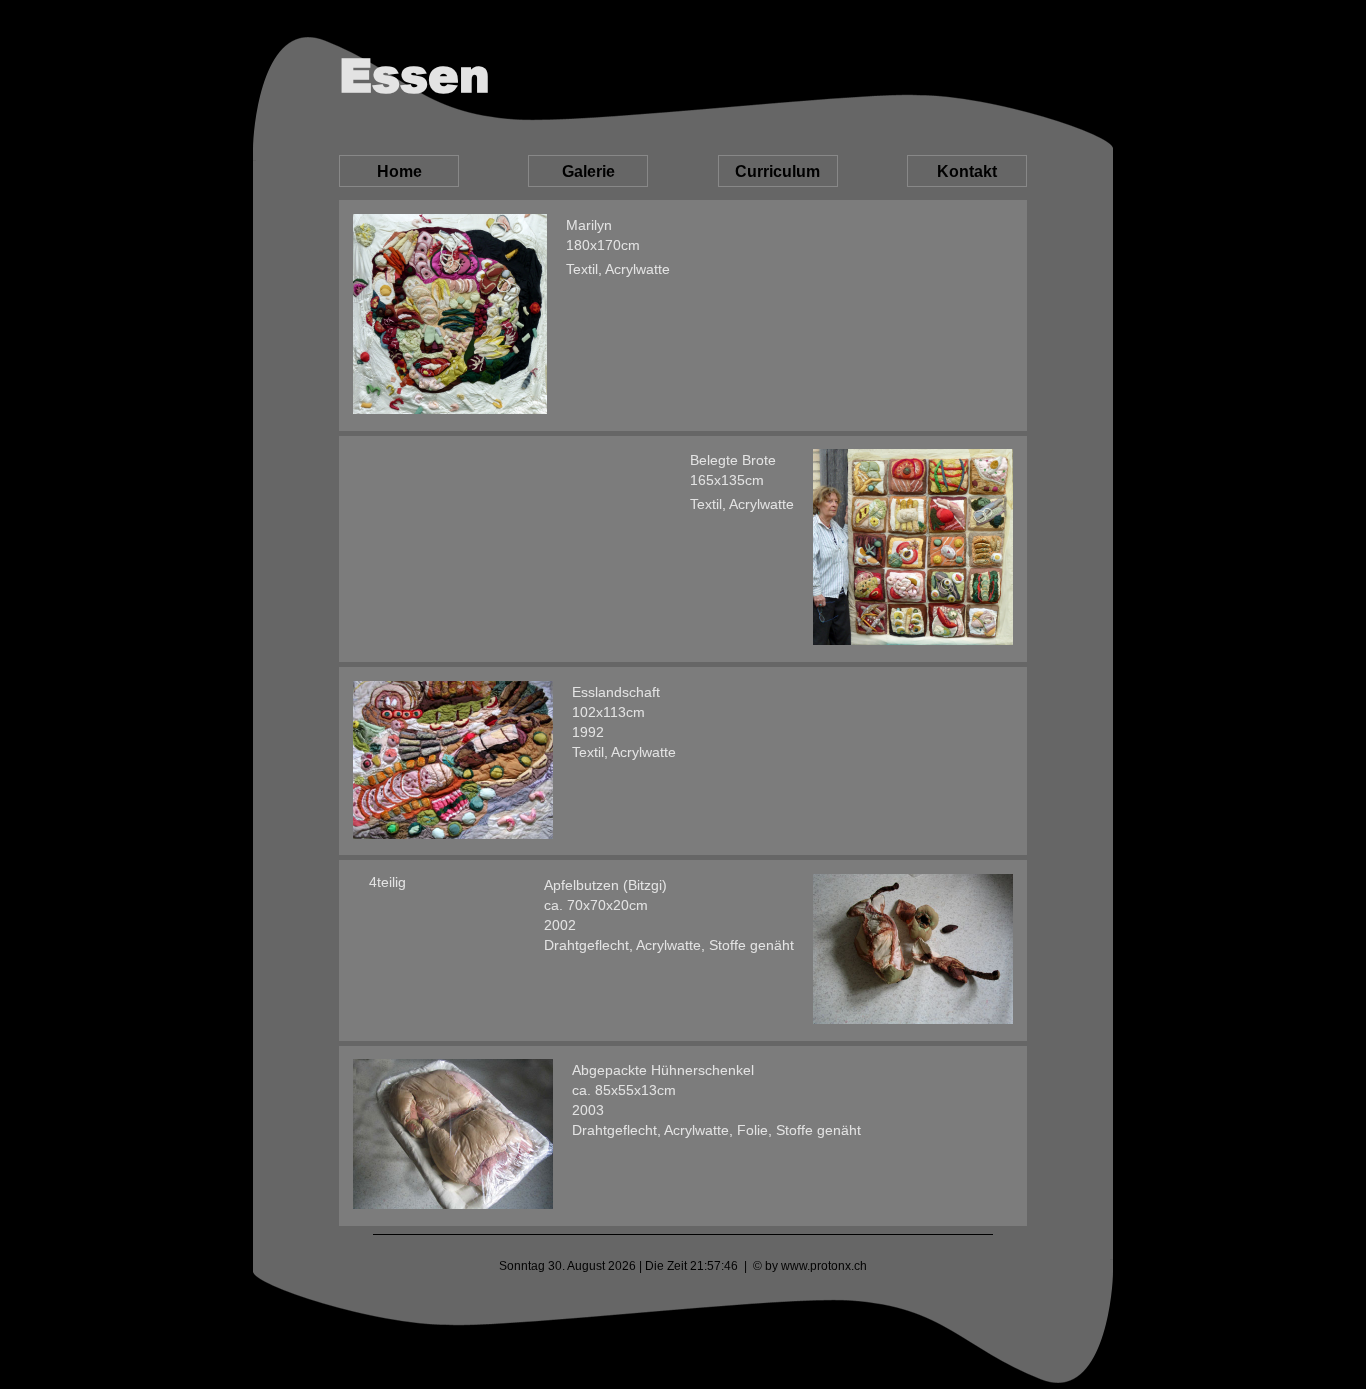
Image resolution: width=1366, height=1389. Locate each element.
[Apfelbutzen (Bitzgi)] (913, 950)
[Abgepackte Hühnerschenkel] (453, 1135)
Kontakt (967, 171)
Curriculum (777, 171)
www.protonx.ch (824, 1266)
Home (399, 171)
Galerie (588, 171)
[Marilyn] (450, 315)
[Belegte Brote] (913, 548)
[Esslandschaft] (453, 761)
